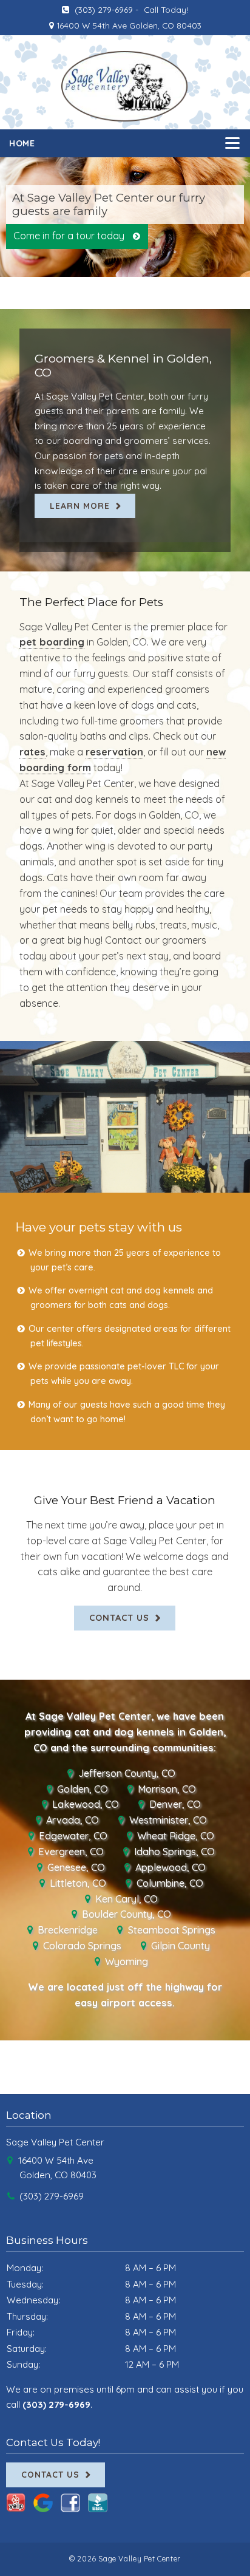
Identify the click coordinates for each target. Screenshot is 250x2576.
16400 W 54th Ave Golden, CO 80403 (128, 25)
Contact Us (119, 1617)
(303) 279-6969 (103, 9)
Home (22, 143)
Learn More (80, 506)
